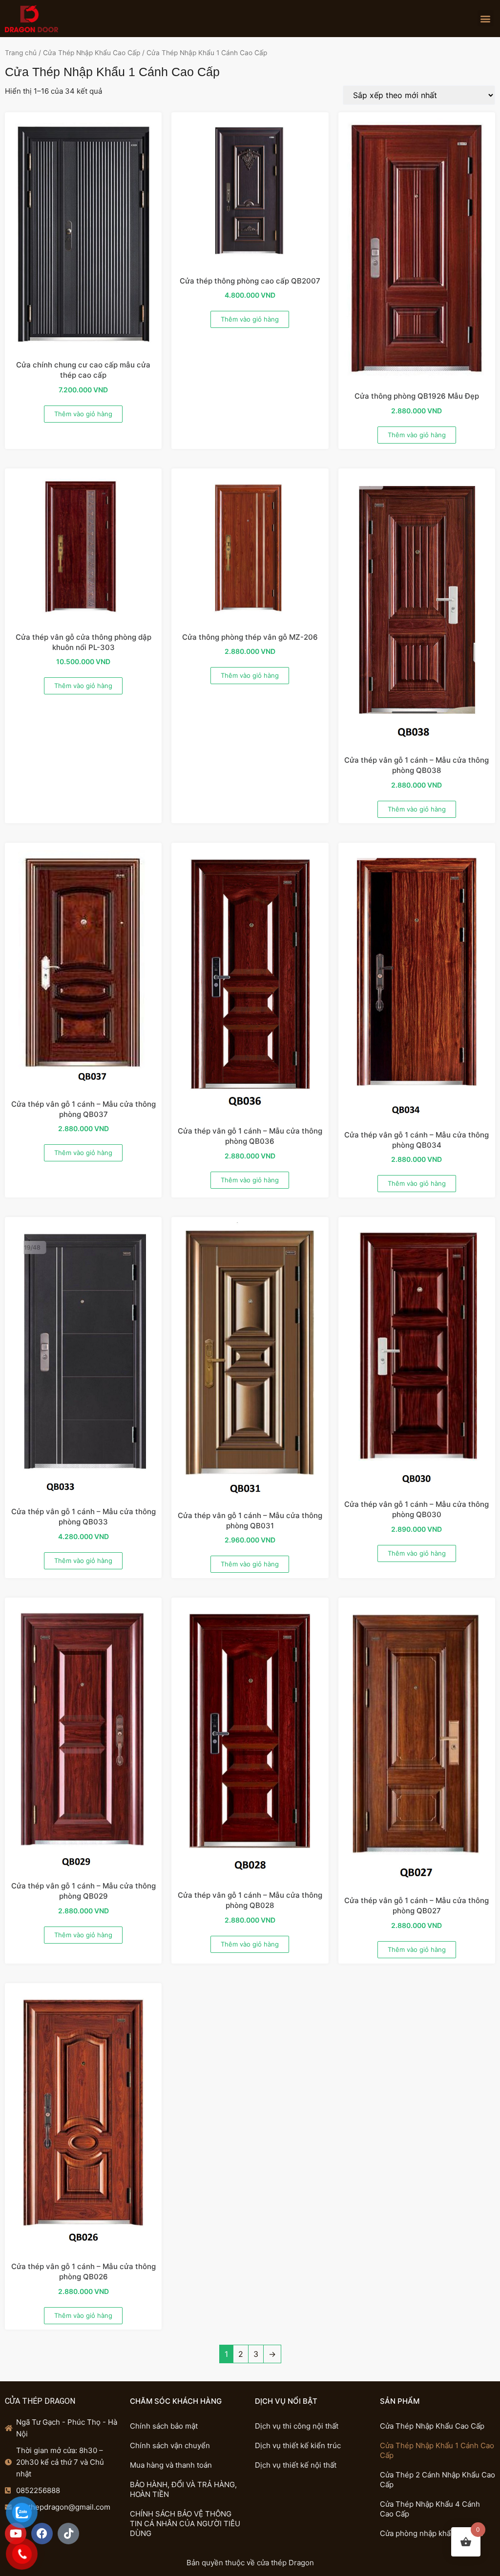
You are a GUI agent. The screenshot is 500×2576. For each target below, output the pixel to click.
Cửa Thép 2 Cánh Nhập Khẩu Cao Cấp (437, 2480)
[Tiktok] (68, 2534)
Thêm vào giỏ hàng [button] (83, 414)
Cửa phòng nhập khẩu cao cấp (432, 2533)
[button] (486, 18)
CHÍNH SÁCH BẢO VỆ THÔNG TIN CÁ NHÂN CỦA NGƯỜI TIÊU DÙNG (185, 2524)
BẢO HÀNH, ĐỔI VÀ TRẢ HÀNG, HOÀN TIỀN (183, 2489)
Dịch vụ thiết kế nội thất (296, 2465)
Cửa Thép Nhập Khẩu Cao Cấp (92, 53)
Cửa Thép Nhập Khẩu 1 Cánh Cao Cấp (437, 2450)
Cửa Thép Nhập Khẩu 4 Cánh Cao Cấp (430, 2509)
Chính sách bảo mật (164, 2426)
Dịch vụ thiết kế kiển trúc (298, 2445)
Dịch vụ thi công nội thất (297, 2426)
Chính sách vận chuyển (170, 2445)
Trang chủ (21, 53)
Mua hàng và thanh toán (171, 2465)
